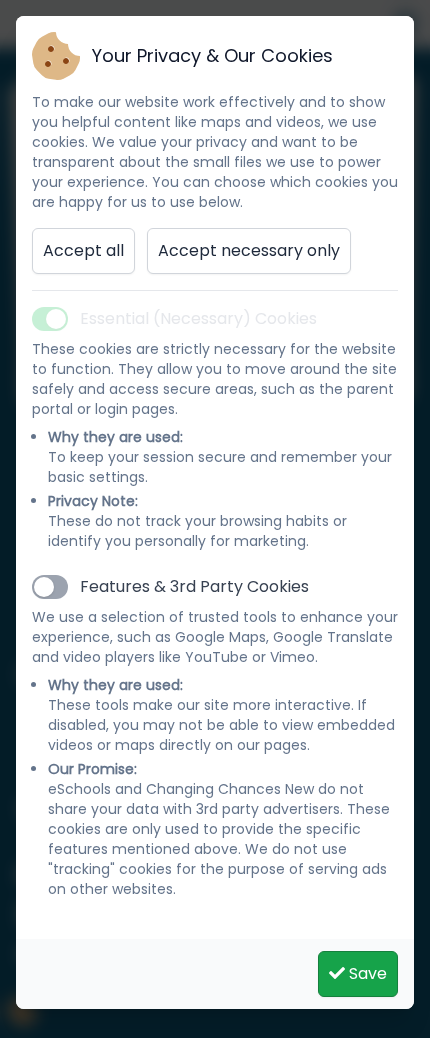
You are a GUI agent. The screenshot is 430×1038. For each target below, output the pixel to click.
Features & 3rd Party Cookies (194, 586)
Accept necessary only (249, 250)
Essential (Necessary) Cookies (198, 318)
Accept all (83, 250)
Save (366, 973)
